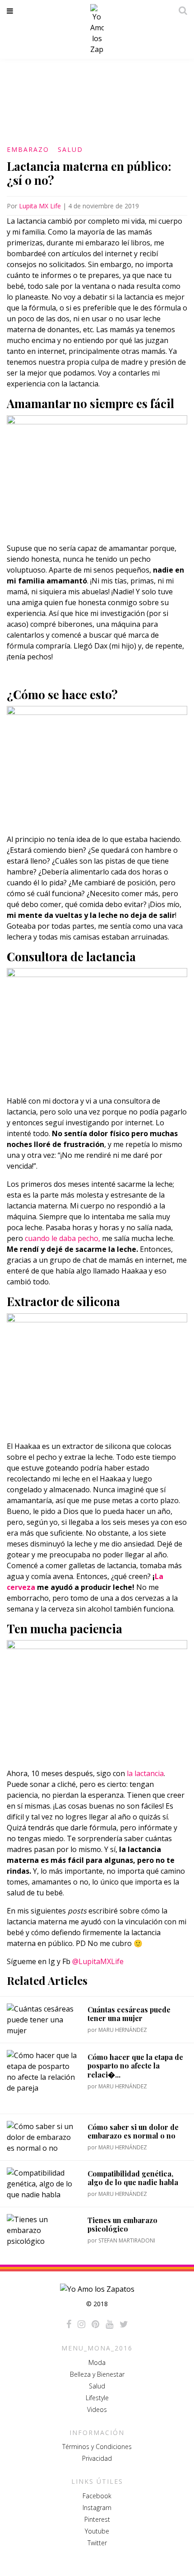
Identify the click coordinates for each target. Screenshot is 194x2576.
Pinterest (97, 2519)
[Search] (180, 10)
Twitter (97, 2543)
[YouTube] (109, 2324)
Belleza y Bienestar (97, 2374)
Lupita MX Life (40, 206)
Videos (97, 2409)
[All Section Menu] (12, 11)
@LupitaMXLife (98, 1961)
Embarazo (28, 149)
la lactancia (145, 1773)
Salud (70, 149)
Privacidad (97, 2458)
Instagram (97, 2508)
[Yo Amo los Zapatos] (97, 29)
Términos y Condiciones (97, 2447)
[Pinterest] (95, 2324)
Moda (97, 2362)
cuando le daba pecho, (62, 1238)
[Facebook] (69, 2324)
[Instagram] (81, 2324)
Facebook (97, 2496)
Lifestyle (97, 2398)
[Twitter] (124, 2324)
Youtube (97, 2531)
